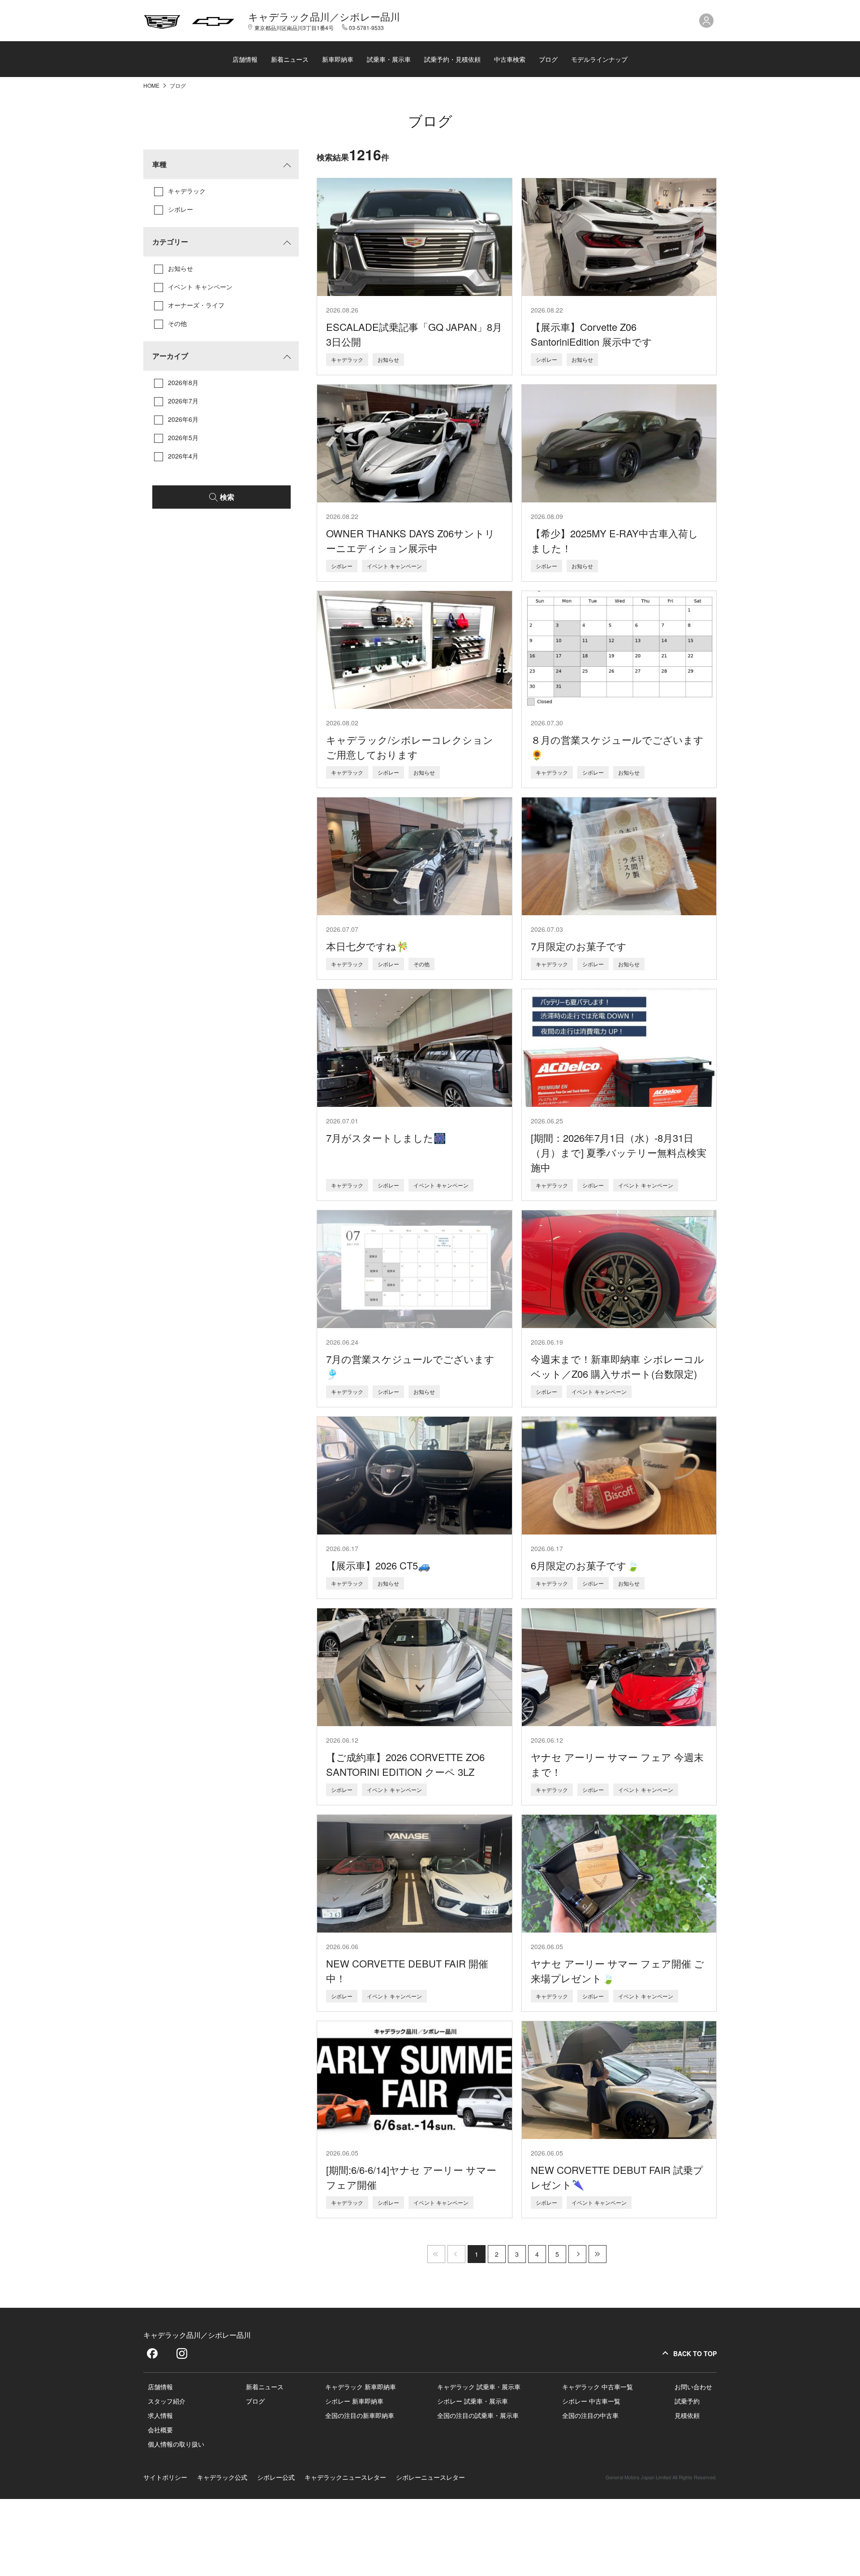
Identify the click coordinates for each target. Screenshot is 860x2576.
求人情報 (160, 2415)
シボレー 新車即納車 (354, 2401)
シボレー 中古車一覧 (591, 2401)
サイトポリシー (165, 2477)
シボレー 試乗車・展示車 (473, 2401)
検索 (227, 497)
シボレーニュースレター (430, 2477)
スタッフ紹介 (167, 2401)
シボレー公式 (276, 2477)
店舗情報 (245, 59)
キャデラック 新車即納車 (361, 2387)
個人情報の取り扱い (176, 2444)
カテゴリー (170, 242)
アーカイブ (170, 356)
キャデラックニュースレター (345, 2477)
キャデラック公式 (222, 2477)
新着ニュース (290, 59)
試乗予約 (687, 2401)
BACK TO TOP (695, 2353)
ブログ (548, 59)
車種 (159, 164)
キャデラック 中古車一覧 (598, 2387)
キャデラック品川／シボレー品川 (324, 17)
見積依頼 (687, 2415)
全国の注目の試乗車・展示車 (478, 2415)
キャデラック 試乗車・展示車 (479, 2387)
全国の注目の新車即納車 (360, 2415)
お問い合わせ (693, 2387)
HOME (152, 85)
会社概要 (160, 2430)
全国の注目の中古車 (590, 2415)
